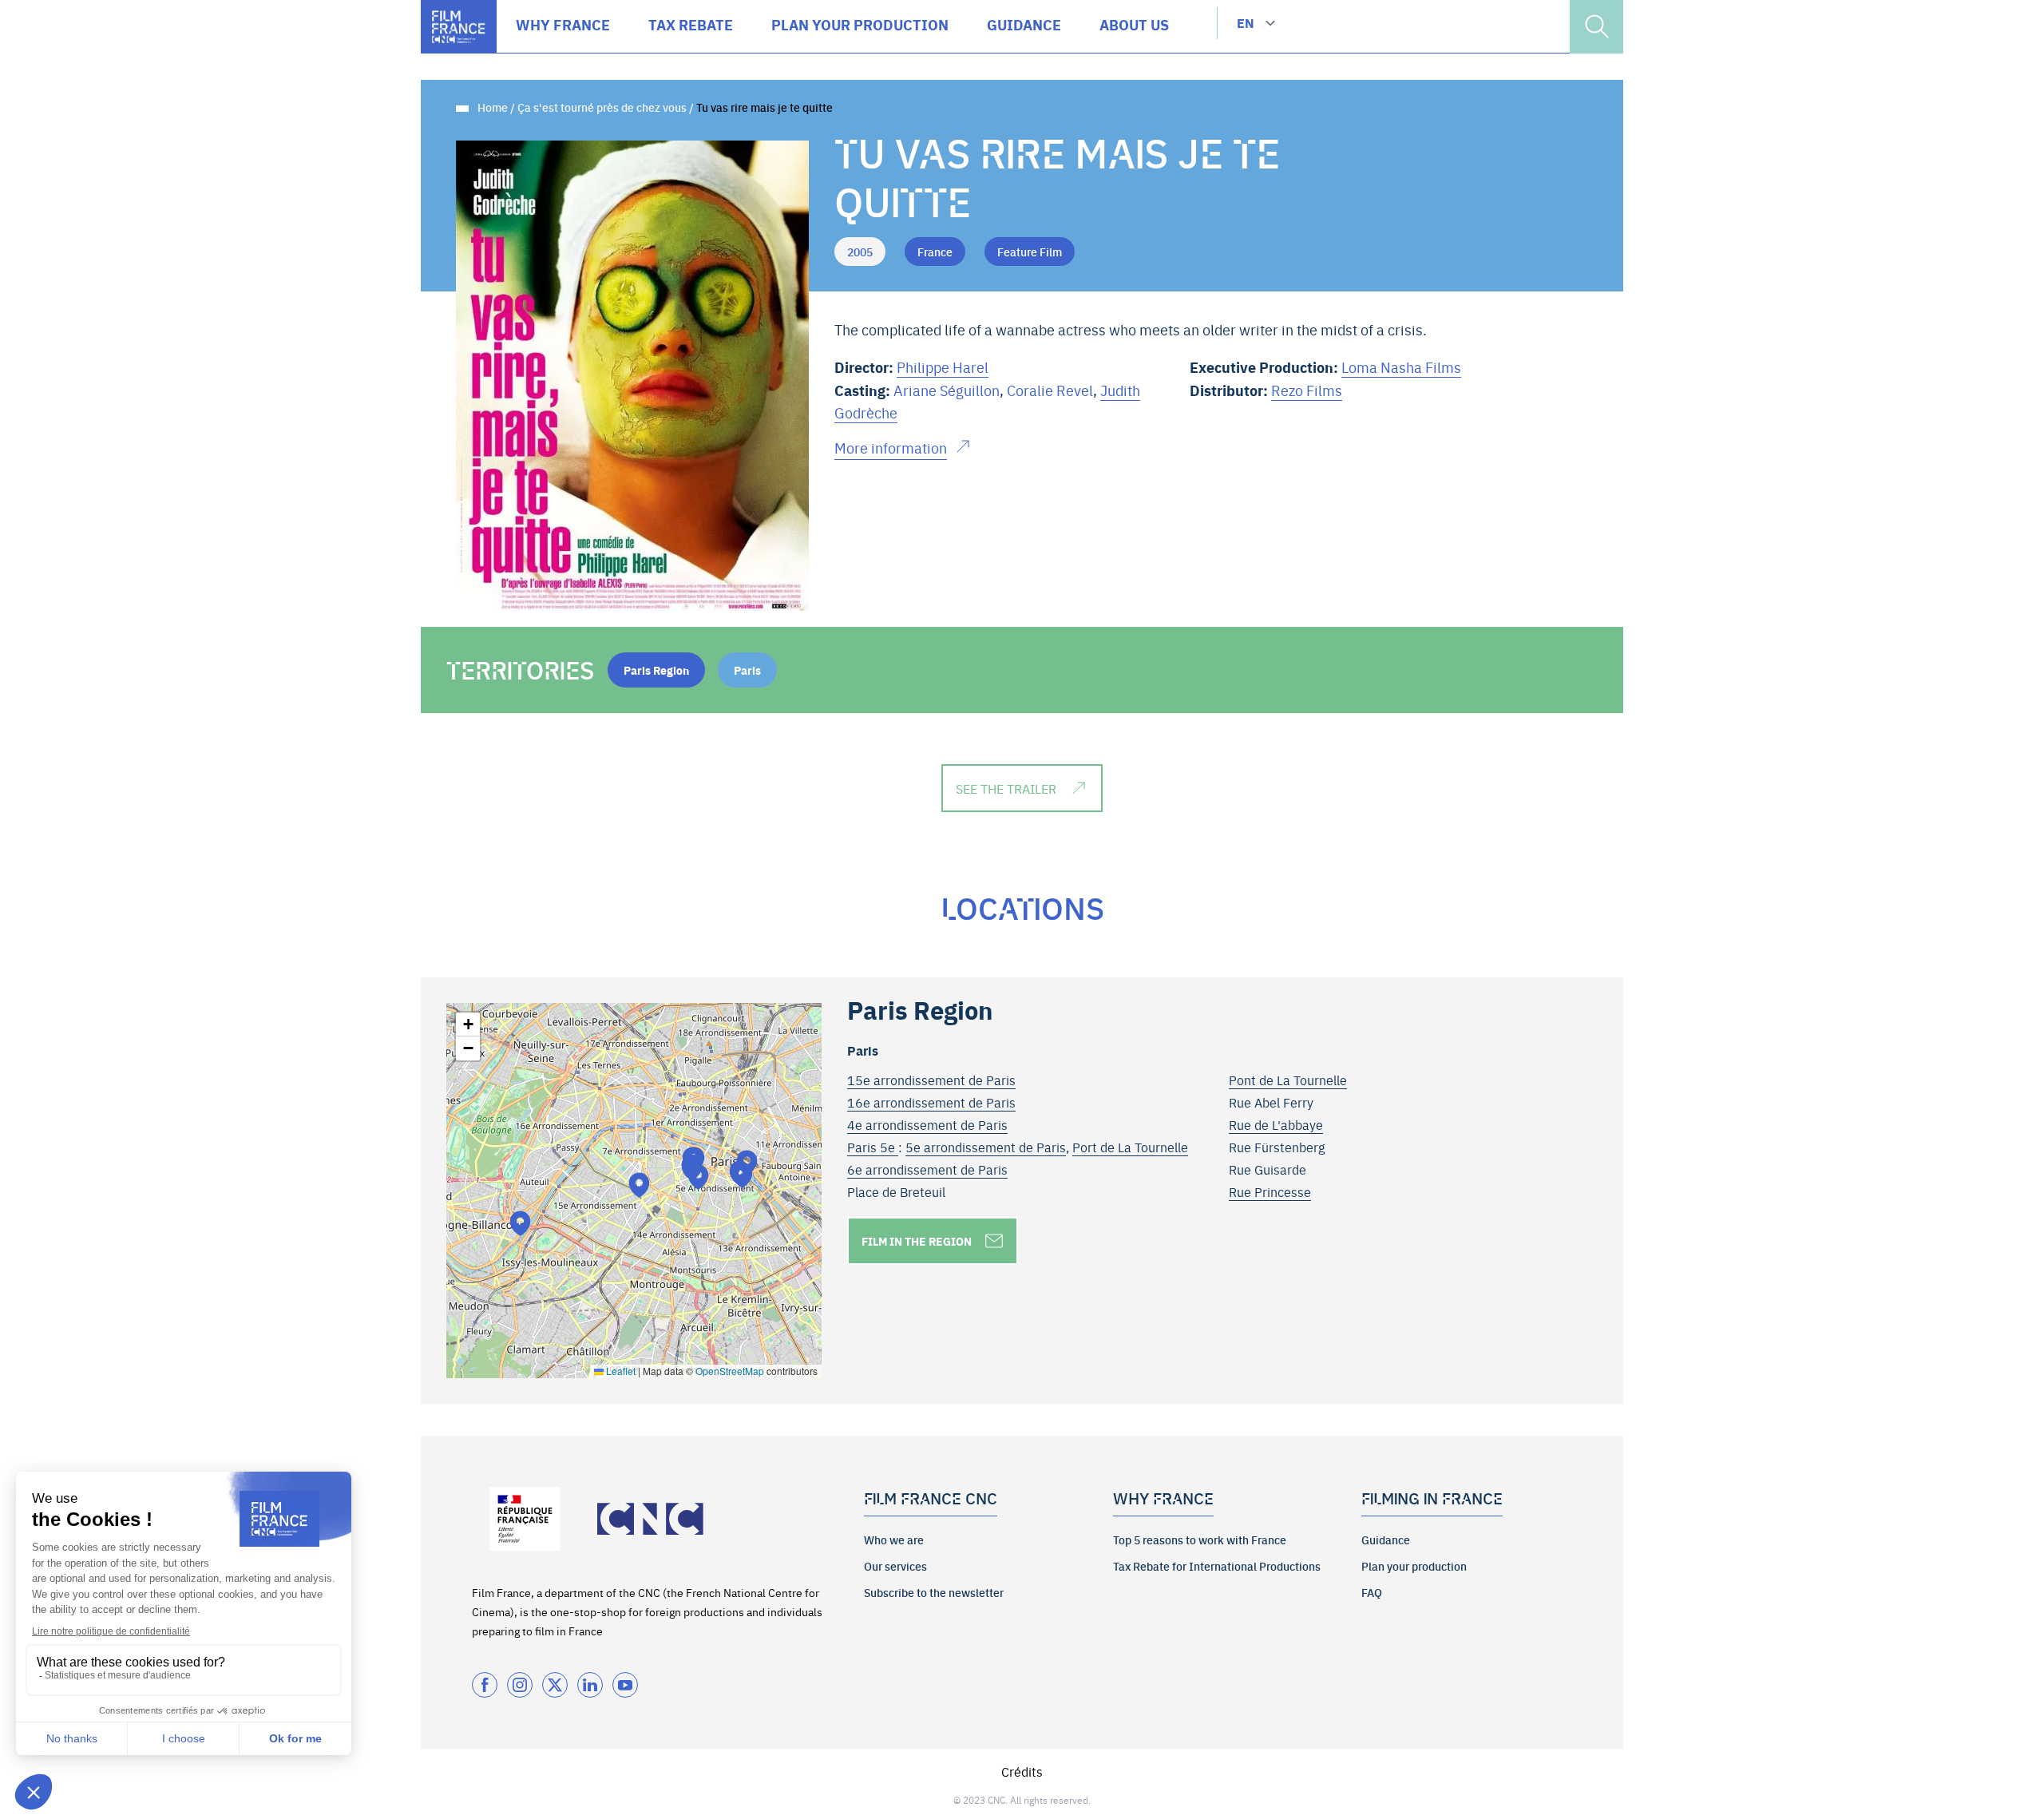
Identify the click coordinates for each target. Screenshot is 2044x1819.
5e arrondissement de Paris (986, 1147)
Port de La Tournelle (1130, 1147)
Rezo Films (1307, 390)
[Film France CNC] (459, 27)
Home (493, 107)
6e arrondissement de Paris (927, 1169)
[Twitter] (555, 1685)
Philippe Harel (943, 367)
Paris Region (656, 670)
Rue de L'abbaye (1276, 1124)
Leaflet (620, 1371)
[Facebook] (485, 1685)
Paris (747, 670)
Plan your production (1414, 1566)
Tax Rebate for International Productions (1217, 1566)
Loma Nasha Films (1401, 367)
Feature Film (1030, 252)
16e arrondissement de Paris (931, 1102)
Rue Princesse (1270, 1191)
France (935, 252)
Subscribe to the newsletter (934, 1592)
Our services (895, 1566)
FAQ (1372, 1592)
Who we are (894, 1540)
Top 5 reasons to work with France (1200, 1540)
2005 (860, 252)
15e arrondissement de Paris (931, 1080)
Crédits (1022, 1771)
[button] (698, 1177)
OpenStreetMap (730, 1371)
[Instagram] (520, 1685)
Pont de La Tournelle (1288, 1080)
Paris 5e (873, 1147)
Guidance (1386, 1540)
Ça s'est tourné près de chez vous (602, 107)
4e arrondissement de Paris (927, 1124)
